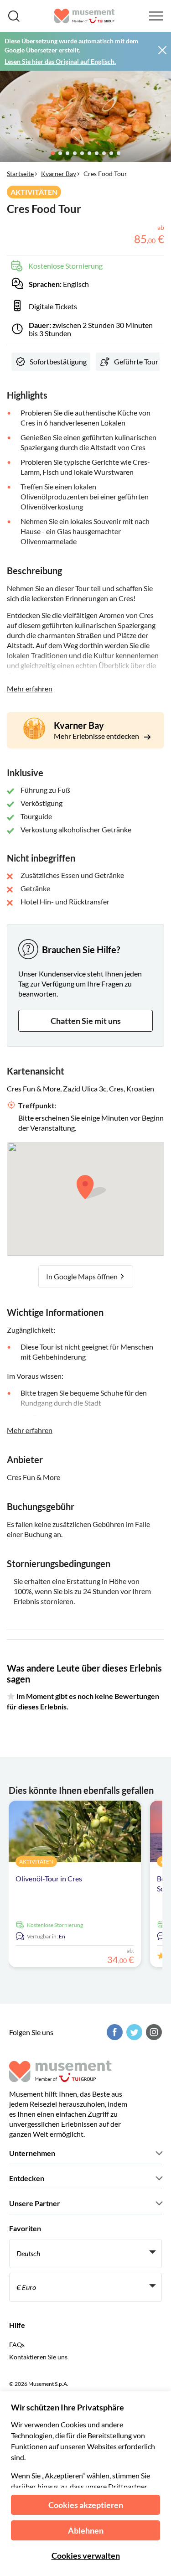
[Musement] (85, 16)
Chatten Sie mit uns (86, 1021)
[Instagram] (153, 2032)
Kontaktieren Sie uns (38, 2357)
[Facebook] (114, 2032)
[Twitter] (133, 2032)
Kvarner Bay (59, 174)
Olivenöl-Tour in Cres (49, 1878)
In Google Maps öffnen (83, 1276)
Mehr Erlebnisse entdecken (97, 736)
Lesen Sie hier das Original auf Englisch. (60, 61)
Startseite (20, 174)
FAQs (17, 2345)
